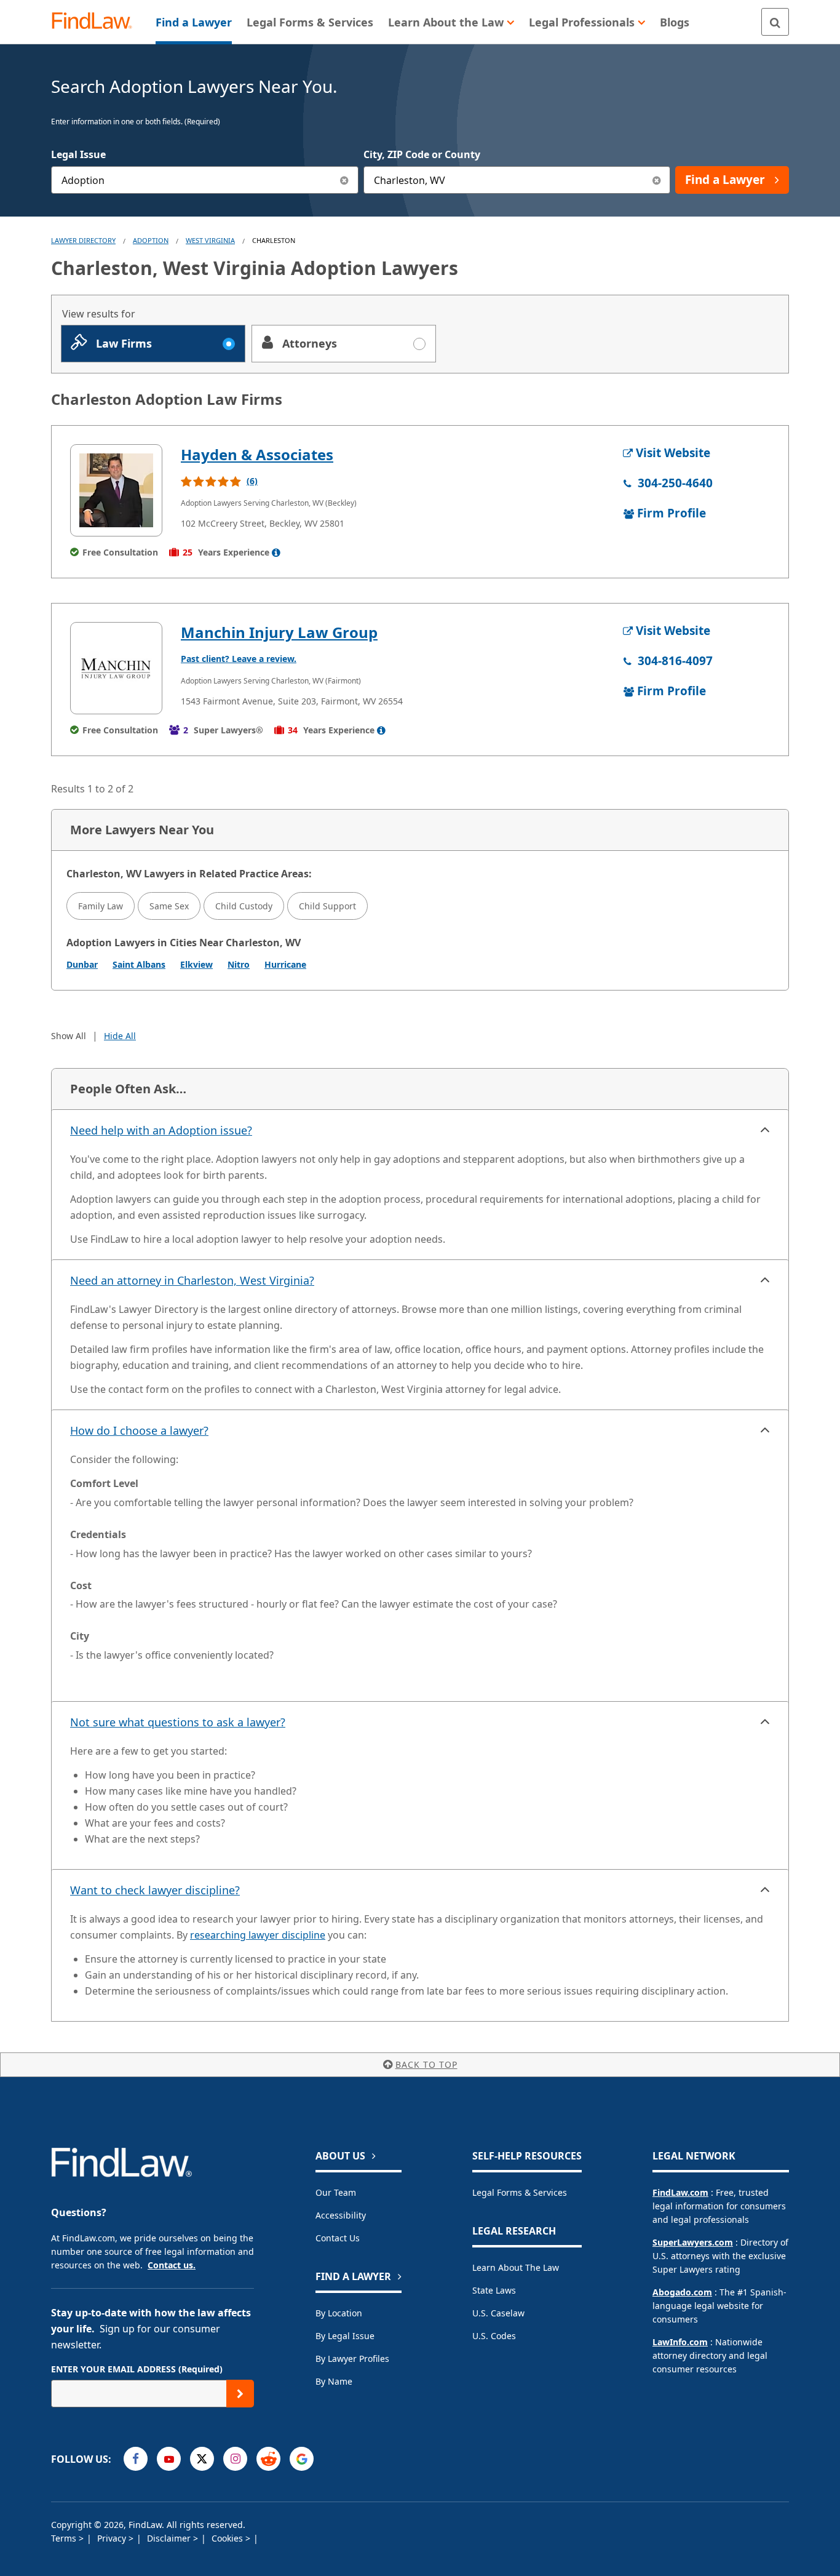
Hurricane (285, 964)
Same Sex (169, 906)
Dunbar (82, 964)
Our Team (336, 2192)
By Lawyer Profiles (352, 2359)
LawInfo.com (680, 2342)
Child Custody (244, 906)
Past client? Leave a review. (239, 659)
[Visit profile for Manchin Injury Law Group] (116, 668)
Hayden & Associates (257, 454)
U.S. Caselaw (498, 2313)
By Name (334, 2381)
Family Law (101, 906)
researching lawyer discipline (258, 1935)
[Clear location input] (656, 180)
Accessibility (341, 2215)
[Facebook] (136, 2459)
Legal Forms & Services (520, 2192)
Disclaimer (170, 2538)
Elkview (196, 964)
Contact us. (172, 2265)
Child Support (327, 906)
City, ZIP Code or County (422, 154)
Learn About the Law (516, 2267)
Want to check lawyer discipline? (155, 1890)
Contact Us (338, 2238)
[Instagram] (235, 2459)
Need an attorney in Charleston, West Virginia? (192, 1280)
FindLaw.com (680, 2192)
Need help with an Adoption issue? (161, 1130)
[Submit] (240, 2394)
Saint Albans (139, 964)
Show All (69, 1036)
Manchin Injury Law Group (279, 632)
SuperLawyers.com (693, 2242)
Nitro (239, 964)
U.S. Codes (494, 2336)
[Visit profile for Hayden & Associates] (116, 490)
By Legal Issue (345, 2336)
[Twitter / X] (202, 2459)
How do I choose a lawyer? (139, 1430)
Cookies (228, 2538)
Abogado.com (682, 2292)
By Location (339, 2313)
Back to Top (426, 2064)
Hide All (120, 1036)
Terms (65, 2538)
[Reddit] (268, 2459)
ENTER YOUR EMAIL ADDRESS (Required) (137, 2369)
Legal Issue (78, 154)
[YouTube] (169, 2459)
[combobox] (205, 180)
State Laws (494, 2290)
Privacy (113, 2538)
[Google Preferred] (302, 2459)
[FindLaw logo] (97, 22)
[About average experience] (276, 552)
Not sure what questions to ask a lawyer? (178, 1722)
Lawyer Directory (83, 240)
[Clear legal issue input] (345, 180)
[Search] (775, 22)
